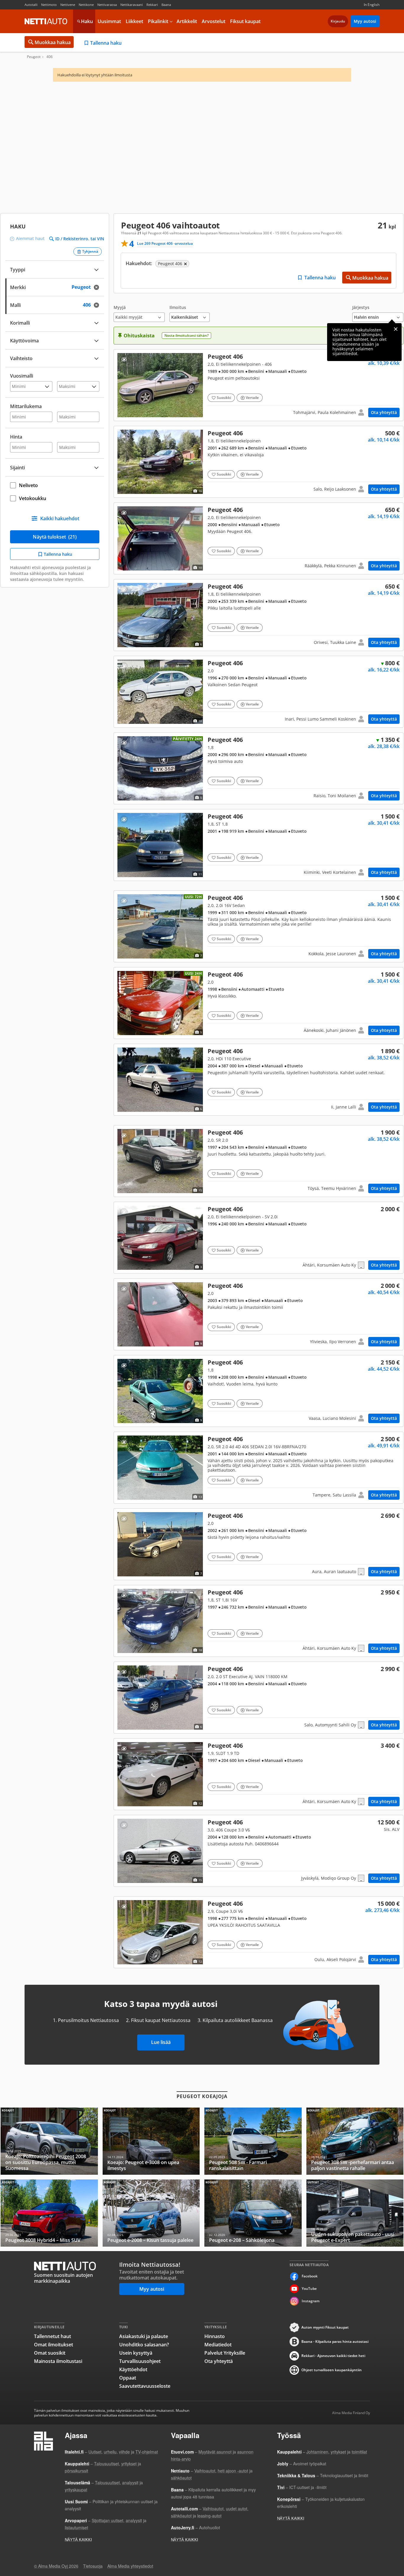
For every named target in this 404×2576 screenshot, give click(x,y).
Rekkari (152, 5)
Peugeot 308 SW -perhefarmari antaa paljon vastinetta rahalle (355, 2141)
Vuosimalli (22, 376)
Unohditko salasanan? (144, 2345)
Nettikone (86, 5)
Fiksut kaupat (245, 21)
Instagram (311, 2301)
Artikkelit (187, 21)
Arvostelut (214, 21)
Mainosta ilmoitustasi (58, 2361)
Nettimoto (49, 5)
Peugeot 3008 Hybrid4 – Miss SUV (49, 2213)
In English (372, 5)
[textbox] (51, 287)
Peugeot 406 (258, 385)
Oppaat (128, 2378)
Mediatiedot (218, 2345)
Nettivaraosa (107, 5)
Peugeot (34, 57)
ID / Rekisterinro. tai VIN (80, 239)
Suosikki (224, 398)
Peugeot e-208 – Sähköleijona (253, 2213)
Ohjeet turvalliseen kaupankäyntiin (332, 2370)
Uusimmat (109, 21)
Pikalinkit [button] (158, 21)
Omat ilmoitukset (54, 2345)
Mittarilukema (26, 406)
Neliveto (28, 485)
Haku (87, 21)
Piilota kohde (124, 359)
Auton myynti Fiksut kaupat (325, 2327)
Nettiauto (46, 21)
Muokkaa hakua (53, 42)
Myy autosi (365, 21)
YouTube (309, 2289)
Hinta (16, 437)
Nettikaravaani (132, 5)
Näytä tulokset (55, 537)
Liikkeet (134, 21)
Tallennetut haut (52, 2336)
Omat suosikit (50, 2353)
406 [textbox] (92, 304)
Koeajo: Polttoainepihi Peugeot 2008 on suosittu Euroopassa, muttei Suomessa (49, 2141)
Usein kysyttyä (136, 2353)
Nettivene (68, 5)
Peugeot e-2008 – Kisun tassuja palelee (151, 2213)
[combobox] (55, 287)
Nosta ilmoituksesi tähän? (186, 335)
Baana (166, 5)
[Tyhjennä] (98, 287)
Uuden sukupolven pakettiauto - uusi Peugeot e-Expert (355, 2213)
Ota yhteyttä (384, 412)
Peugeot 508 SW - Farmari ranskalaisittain (253, 2141)
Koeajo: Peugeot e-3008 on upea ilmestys (151, 2141)
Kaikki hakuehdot (60, 518)
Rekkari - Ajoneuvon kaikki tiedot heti (333, 2356)
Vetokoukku (33, 498)
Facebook (310, 2276)
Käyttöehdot (133, 2369)
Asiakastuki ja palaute (144, 2336)
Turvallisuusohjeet (140, 2361)
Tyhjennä (90, 251)
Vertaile (252, 398)
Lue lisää (161, 2042)
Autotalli (31, 5)
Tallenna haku (106, 43)
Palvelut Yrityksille (225, 2353)
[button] (139, 314)
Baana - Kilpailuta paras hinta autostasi (335, 2341)
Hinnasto (215, 2336)
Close (396, 329)
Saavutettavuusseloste (145, 2386)
